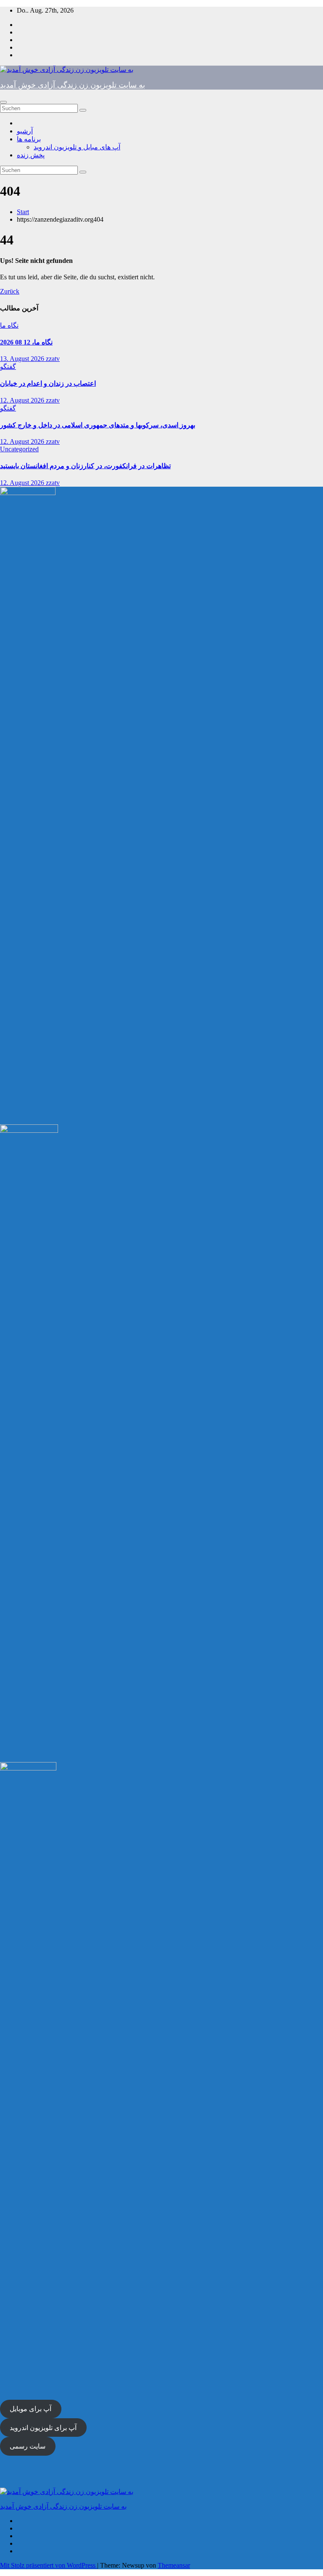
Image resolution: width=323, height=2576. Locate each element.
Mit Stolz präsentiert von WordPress (49, 2565)
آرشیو (25, 131)
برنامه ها (29, 139)
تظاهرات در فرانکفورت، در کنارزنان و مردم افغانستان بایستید (85, 466)
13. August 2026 (23, 359)
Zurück (10, 291)
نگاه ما (9, 325)
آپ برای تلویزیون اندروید (43, 2428)
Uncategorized (19, 449)
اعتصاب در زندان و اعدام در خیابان (48, 383)
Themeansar (174, 2565)
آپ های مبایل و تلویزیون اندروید (77, 147)
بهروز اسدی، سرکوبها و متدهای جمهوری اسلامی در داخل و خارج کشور (98, 425)
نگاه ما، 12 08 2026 (26, 342)
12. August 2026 (23, 400)
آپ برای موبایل (30, 2409)
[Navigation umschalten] (3, 102)
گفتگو (8, 367)
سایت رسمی (28, 2446)
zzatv (53, 359)
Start (23, 212)
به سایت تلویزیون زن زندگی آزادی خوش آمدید (73, 85)
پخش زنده (31, 155)
